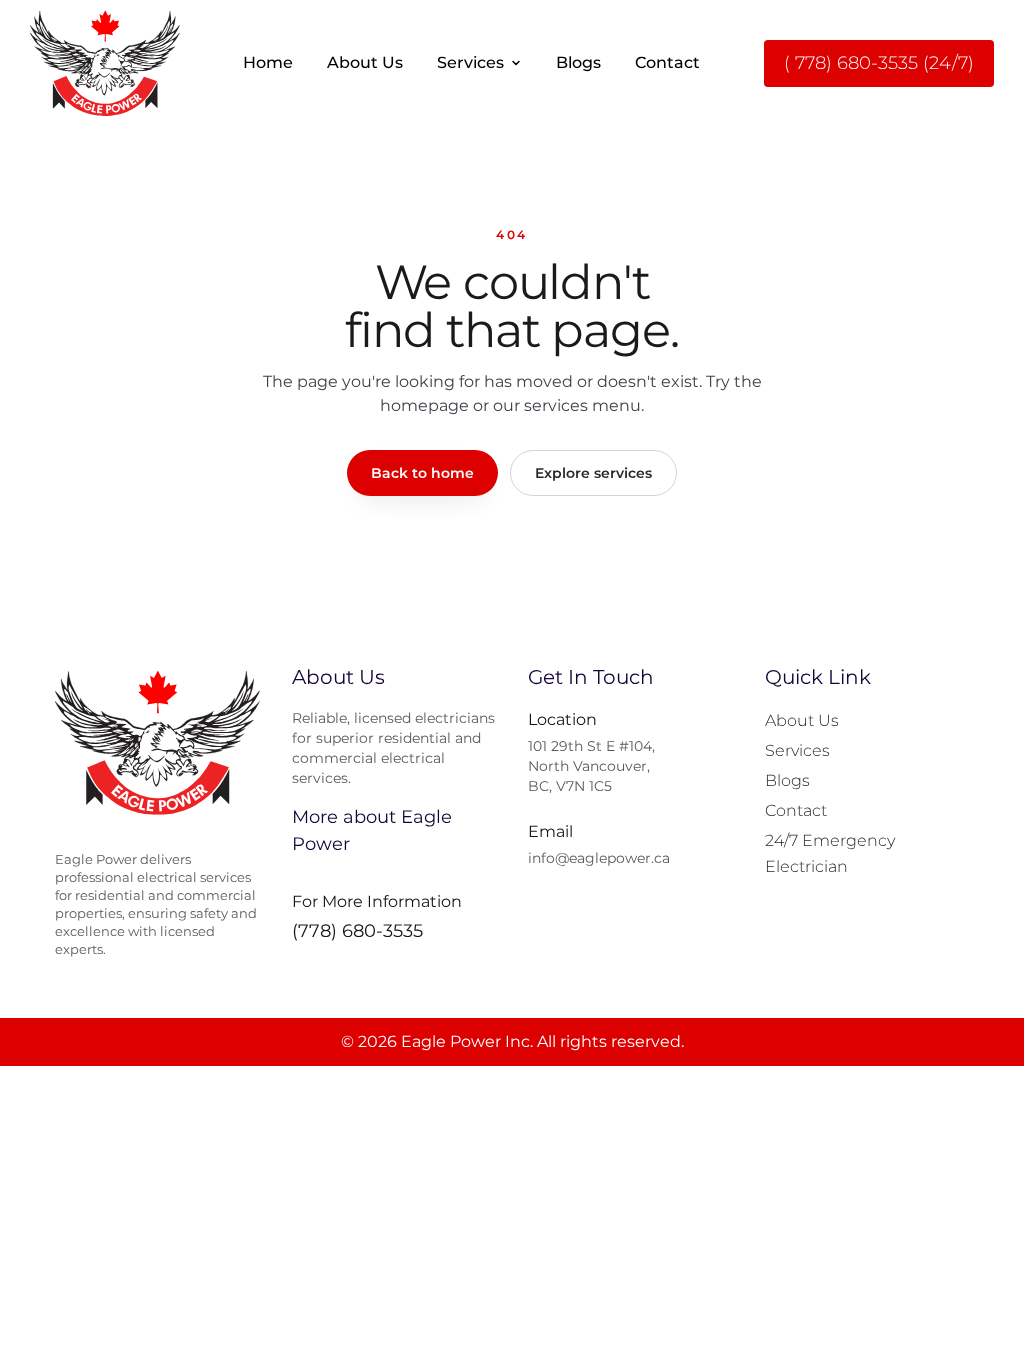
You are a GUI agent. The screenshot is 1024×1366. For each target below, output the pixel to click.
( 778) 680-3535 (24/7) (879, 63)
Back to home (422, 473)
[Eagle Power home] (105, 63)
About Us (365, 62)
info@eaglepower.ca (599, 858)
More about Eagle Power (372, 830)
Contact (667, 62)
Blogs (578, 62)
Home (268, 62)
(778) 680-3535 (357, 931)
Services (470, 62)
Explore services (593, 473)
